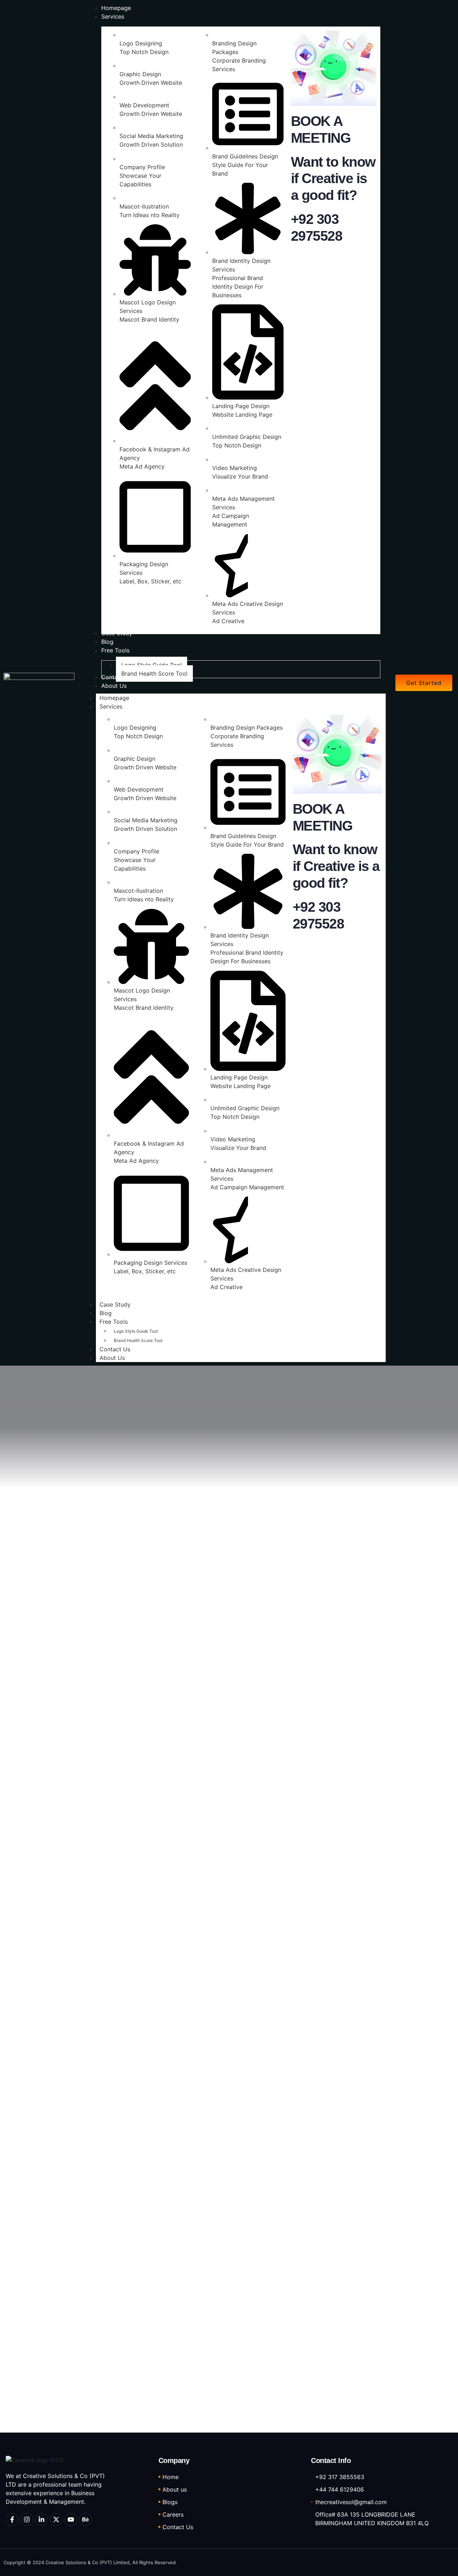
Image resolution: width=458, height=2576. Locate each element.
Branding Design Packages (247, 728)
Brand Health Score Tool (138, 1340)
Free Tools (114, 1322)
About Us (112, 1358)
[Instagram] (27, 2519)
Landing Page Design (241, 406)
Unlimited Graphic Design (247, 437)
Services (111, 706)
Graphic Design (140, 74)
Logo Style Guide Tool (136, 1331)
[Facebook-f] (12, 2519)
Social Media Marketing (151, 136)
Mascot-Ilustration (144, 206)
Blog (106, 1313)
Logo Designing (141, 43)
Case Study (115, 1304)
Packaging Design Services (150, 1263)
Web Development (144, 105)
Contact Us (115, 1349)
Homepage (114, 698)
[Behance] (86, 2519)
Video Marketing (235, 468)
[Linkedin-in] (42, 2519)
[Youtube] (71, 2519)
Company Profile (142, 167)
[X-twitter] (56, 2519)
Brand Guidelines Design (245, 156)
